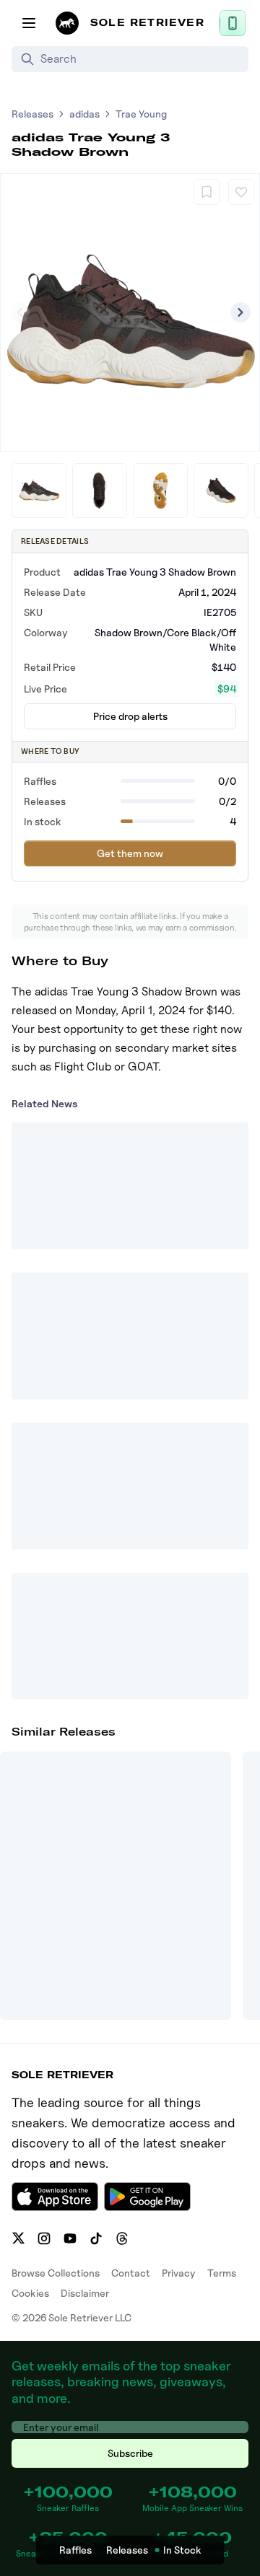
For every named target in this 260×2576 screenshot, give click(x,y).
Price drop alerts (130, 716)
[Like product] (241, 192)
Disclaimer (85, 2293)
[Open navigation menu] (29, 23)
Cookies (30, 2293)
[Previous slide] (19, 312)
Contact (131, 2273)
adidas (84, 114)
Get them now (130, 853)
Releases (32, 114)
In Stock (182, 2550)
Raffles (75, 2550)
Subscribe (130, 2453)
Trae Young (141, 114)
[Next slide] (240, 312)
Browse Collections (56, 2273)
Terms (222, 2273)
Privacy (179, 2273)
